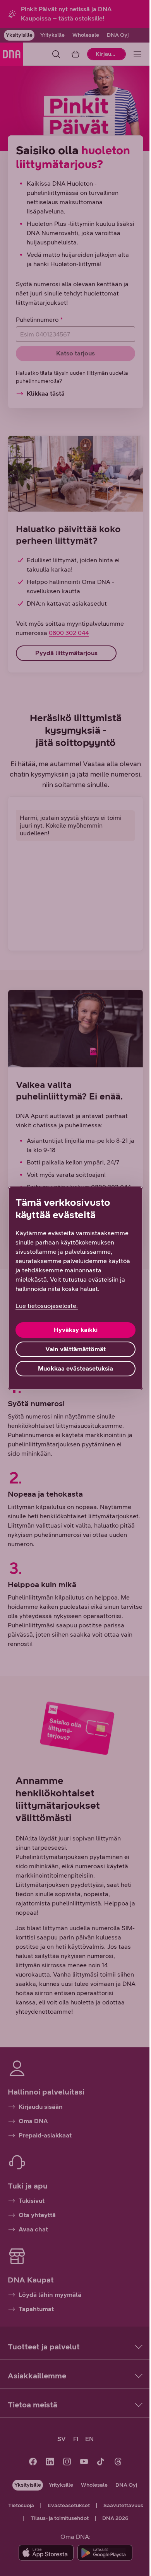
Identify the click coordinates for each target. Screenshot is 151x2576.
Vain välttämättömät (75, 1349)
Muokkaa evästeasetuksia (75, 1368)
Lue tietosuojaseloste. (47, 1306)
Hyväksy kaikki (76, 1330)
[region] (75, 1288)
